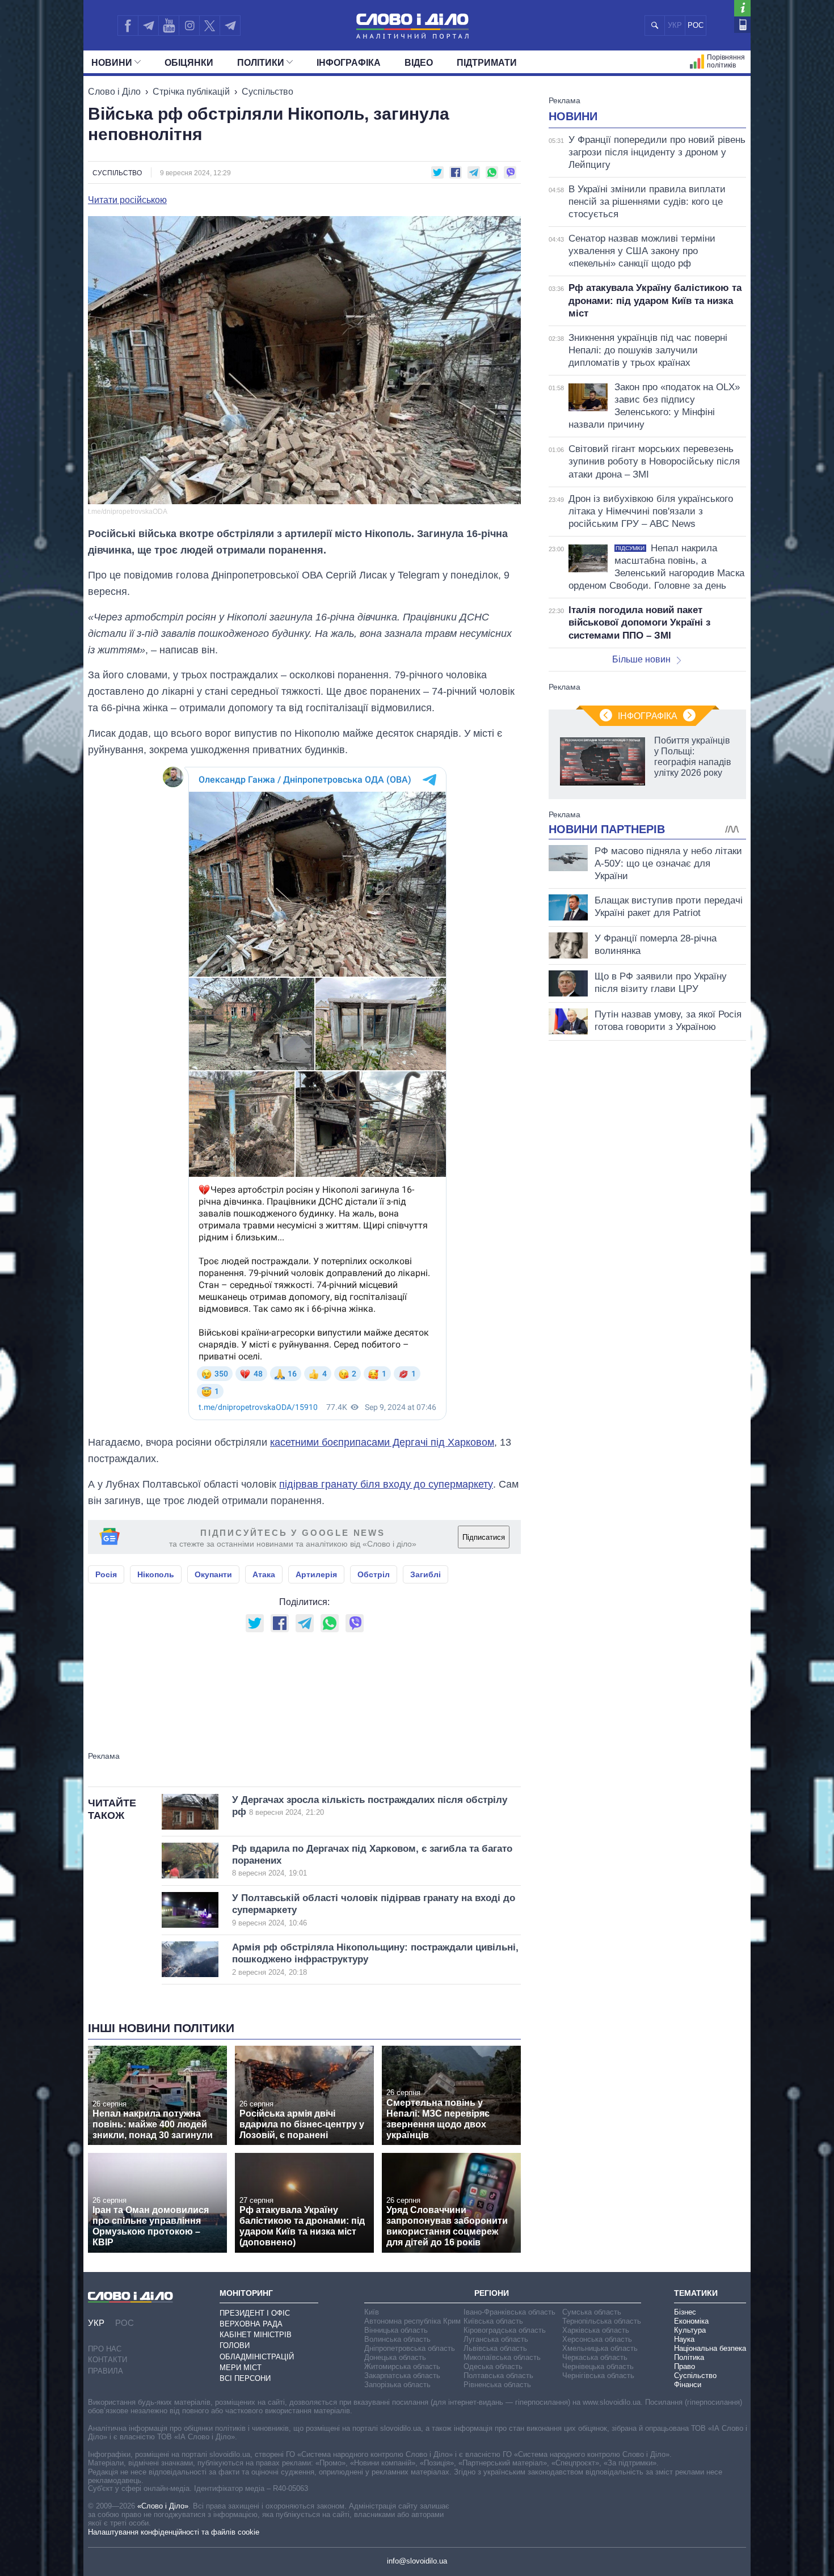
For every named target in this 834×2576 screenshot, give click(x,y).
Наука (684, 2339)
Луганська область (496, 2339)
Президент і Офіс (255, 2313)
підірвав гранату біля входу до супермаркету (386, 1484)
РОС (696, 25)
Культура (690, 2330)
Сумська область (592, 2312)
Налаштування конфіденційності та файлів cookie (174, 2532)
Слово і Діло (114, 92)
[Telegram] (148, 26)
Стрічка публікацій (191, 92)
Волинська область (397, 2339)
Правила (106, 2371)
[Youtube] (169, 26)
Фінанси (688, 2385)
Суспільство (268, 92)
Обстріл (374, 1574)
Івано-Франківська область (509, 2312)
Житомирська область (402, 2366)
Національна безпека (710, 2348)
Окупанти (213, 1574)
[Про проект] (742, 8)
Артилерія (316, 1574)
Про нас (105, 2349)
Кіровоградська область (505, 2330)
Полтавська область (498, 2376)
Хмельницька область (600, 2348)
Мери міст (241, 2368)
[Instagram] (189, 26)
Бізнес (685, 2312)
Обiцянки (189, 63)
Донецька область (395, 2357)
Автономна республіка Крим (412, 2321)
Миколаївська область (502, 2357)
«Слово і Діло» (163, 2506)
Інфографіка (349, 63)
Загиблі (426, 1574)
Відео (419, 63)
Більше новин (641, 659)
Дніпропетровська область (410, 2348)
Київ (372, 2312)
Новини (112, 63)
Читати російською (127, 200)
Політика (689, 2357)
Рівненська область (497, 2385)
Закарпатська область (402, 2376)
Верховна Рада (251, 2324)
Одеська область (493, 2366)
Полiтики (261, 63)
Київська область (493, 2321)
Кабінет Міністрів (256, 2335)
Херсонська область (597, 2339)
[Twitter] (210, 26)
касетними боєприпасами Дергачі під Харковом (382, 1442)
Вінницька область (396, 2330)
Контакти (108, 2360)
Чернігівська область (598, 2376)
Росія (106, 1574)
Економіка (691, 2321)
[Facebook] (128, 26)
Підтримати (487, 63)
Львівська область (495, 2348)
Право (685, 2366)
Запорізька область (397, 2385)
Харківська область (596, 2330)
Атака (264, 1574)
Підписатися (484, 1537)
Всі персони (245, 2378)
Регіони (492, 2293)
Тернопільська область (602, 2321)
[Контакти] (742, 25)
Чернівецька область (598, 2366)
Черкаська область (595, 2357)
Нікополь (156, 1574)
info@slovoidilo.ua (417, 2561)
